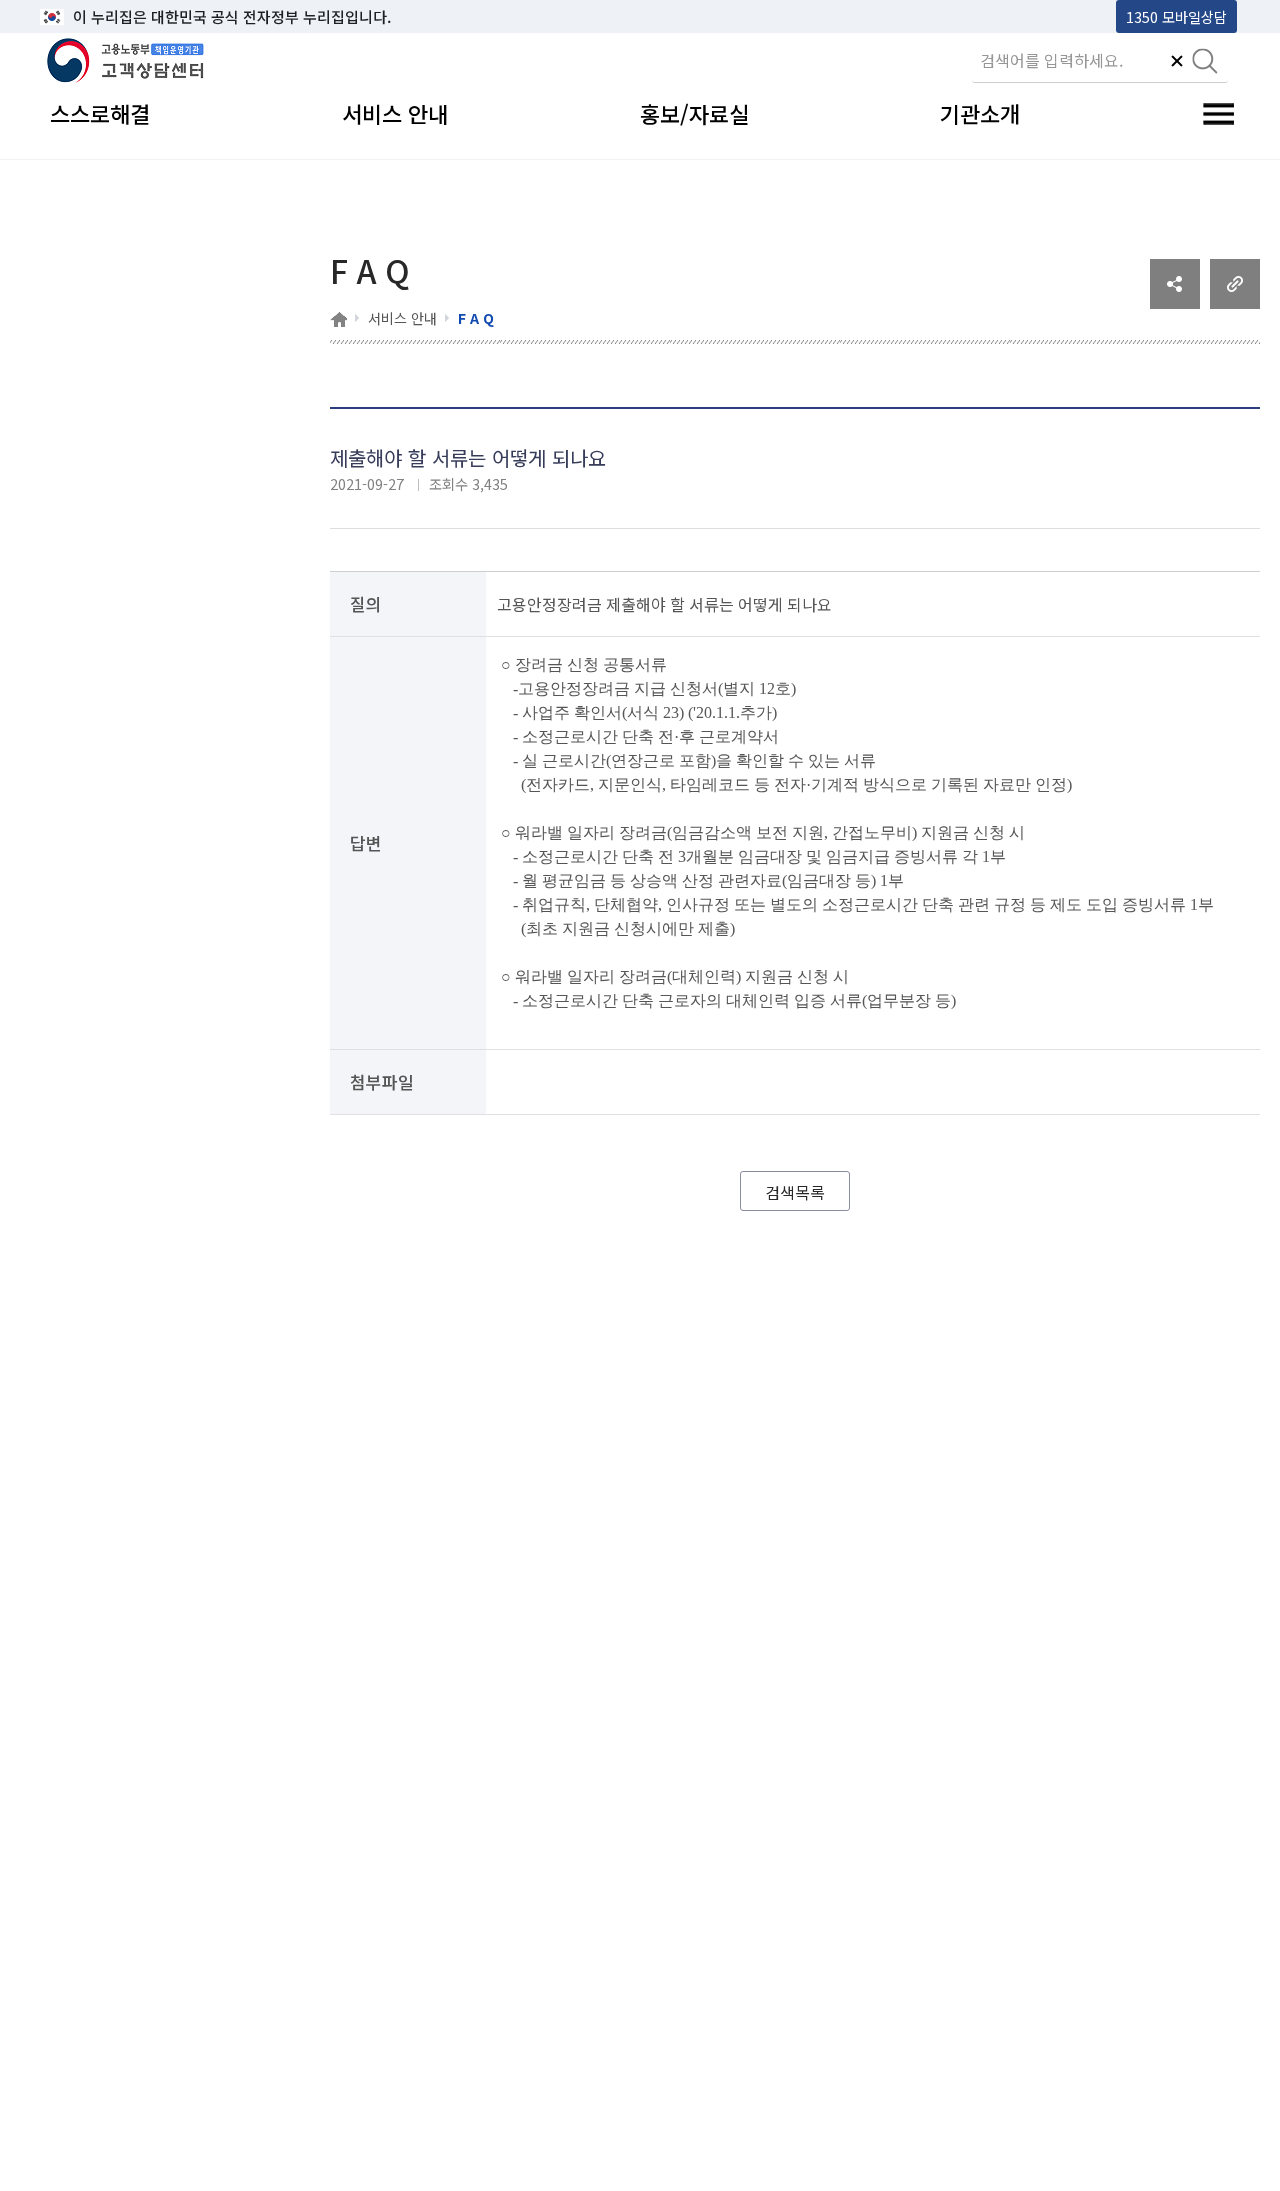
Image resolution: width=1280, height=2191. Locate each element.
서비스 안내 (402, 318)
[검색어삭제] (1177, 63)
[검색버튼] (1205, 63)
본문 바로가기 (91, 16)
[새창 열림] (1175, 302)
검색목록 (795, 1192)
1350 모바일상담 (1176, 16)
